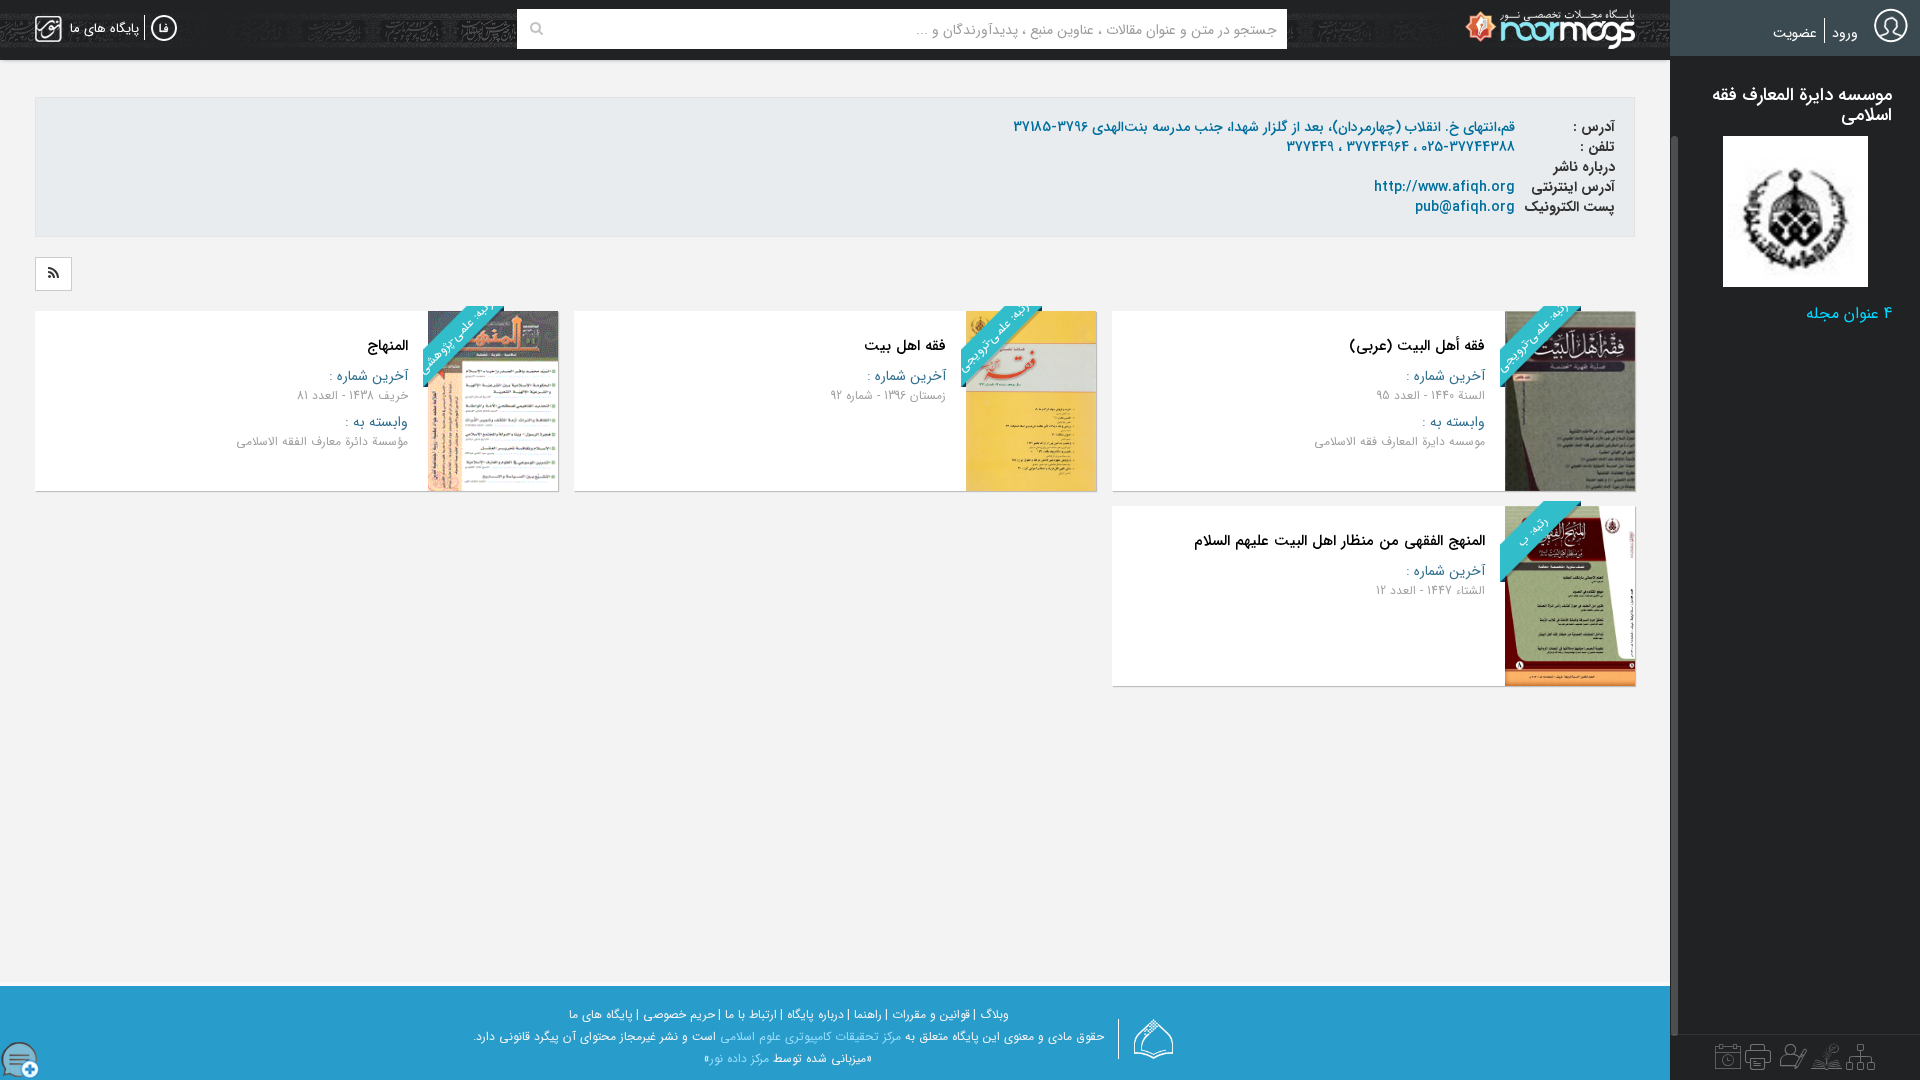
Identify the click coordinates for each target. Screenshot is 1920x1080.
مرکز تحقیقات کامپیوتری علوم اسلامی (810, 1036)
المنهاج (387, 346)
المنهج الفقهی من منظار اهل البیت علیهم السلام (1339, 541)
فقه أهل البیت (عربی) (1417, 346)
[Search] (536, 29)
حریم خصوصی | (675, 1014)
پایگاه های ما (601, 1014)
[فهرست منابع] (1860, 1062)
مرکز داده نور (739, 1058)
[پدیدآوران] (1791, 1062)
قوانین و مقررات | (927, 1014)
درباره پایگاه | (812, 1014)
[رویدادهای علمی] (1728, 1062)
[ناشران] (1758, 1062)
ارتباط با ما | (747, 1014)
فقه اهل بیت (905, 346)
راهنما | (864, 1014)
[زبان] (164, 29)
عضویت (1795, 33)
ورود (1845, 33)
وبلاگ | (991, 1014)
